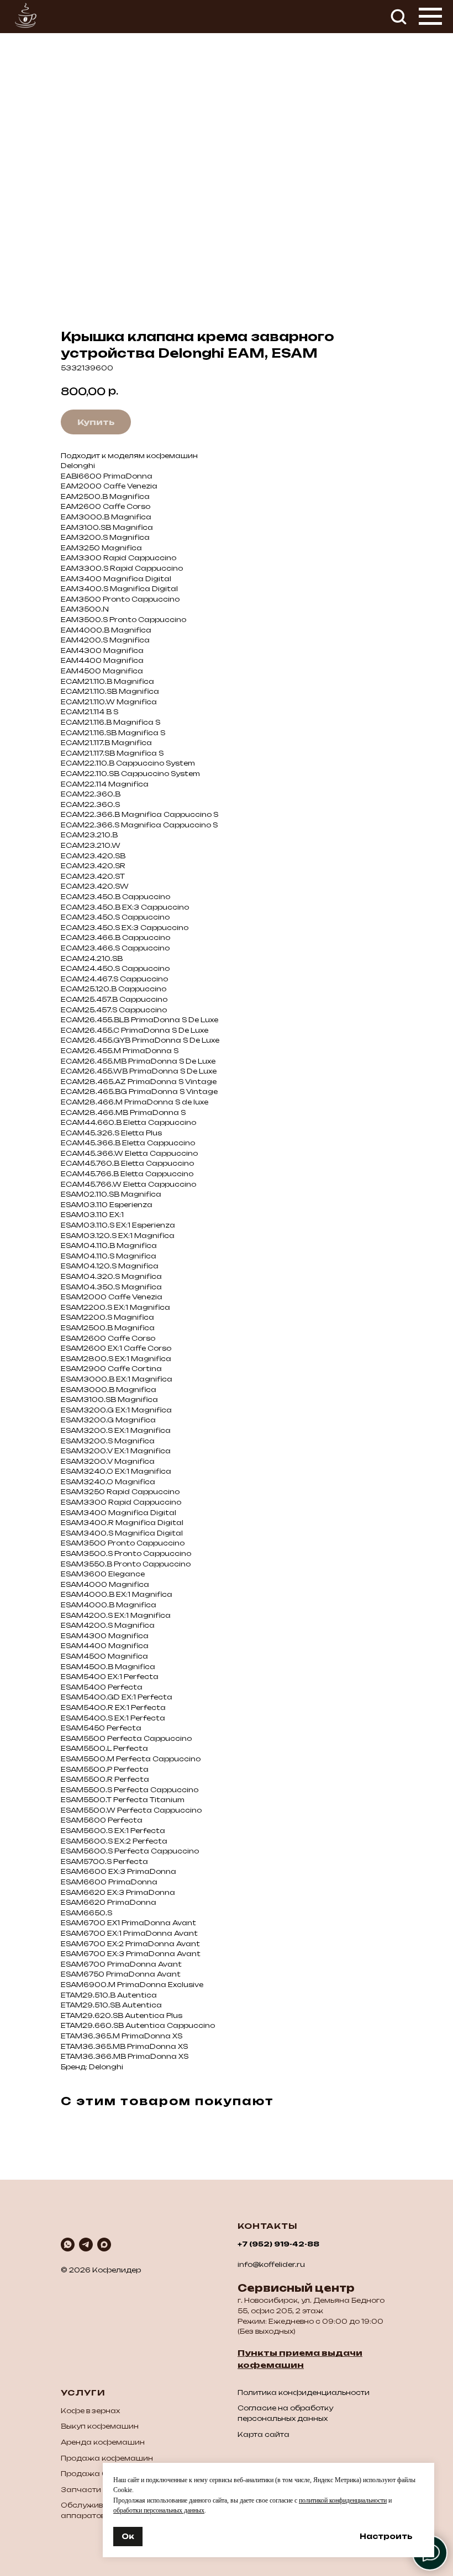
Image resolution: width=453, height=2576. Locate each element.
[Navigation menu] (430, 17)
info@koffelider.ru (271, 2264)
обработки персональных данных (159, 2510)
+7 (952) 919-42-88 (278, 2244)
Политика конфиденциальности (304, 2392)
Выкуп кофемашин (100, 2426)
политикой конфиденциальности (343, 2500)
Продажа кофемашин (107, 2458)
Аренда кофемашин (103, 2442)
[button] (398, 16)
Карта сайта (264, 2434)
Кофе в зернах (90, 2411)
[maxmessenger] (104, 2245)
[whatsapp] (68, 2245)
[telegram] (86, 2245)
